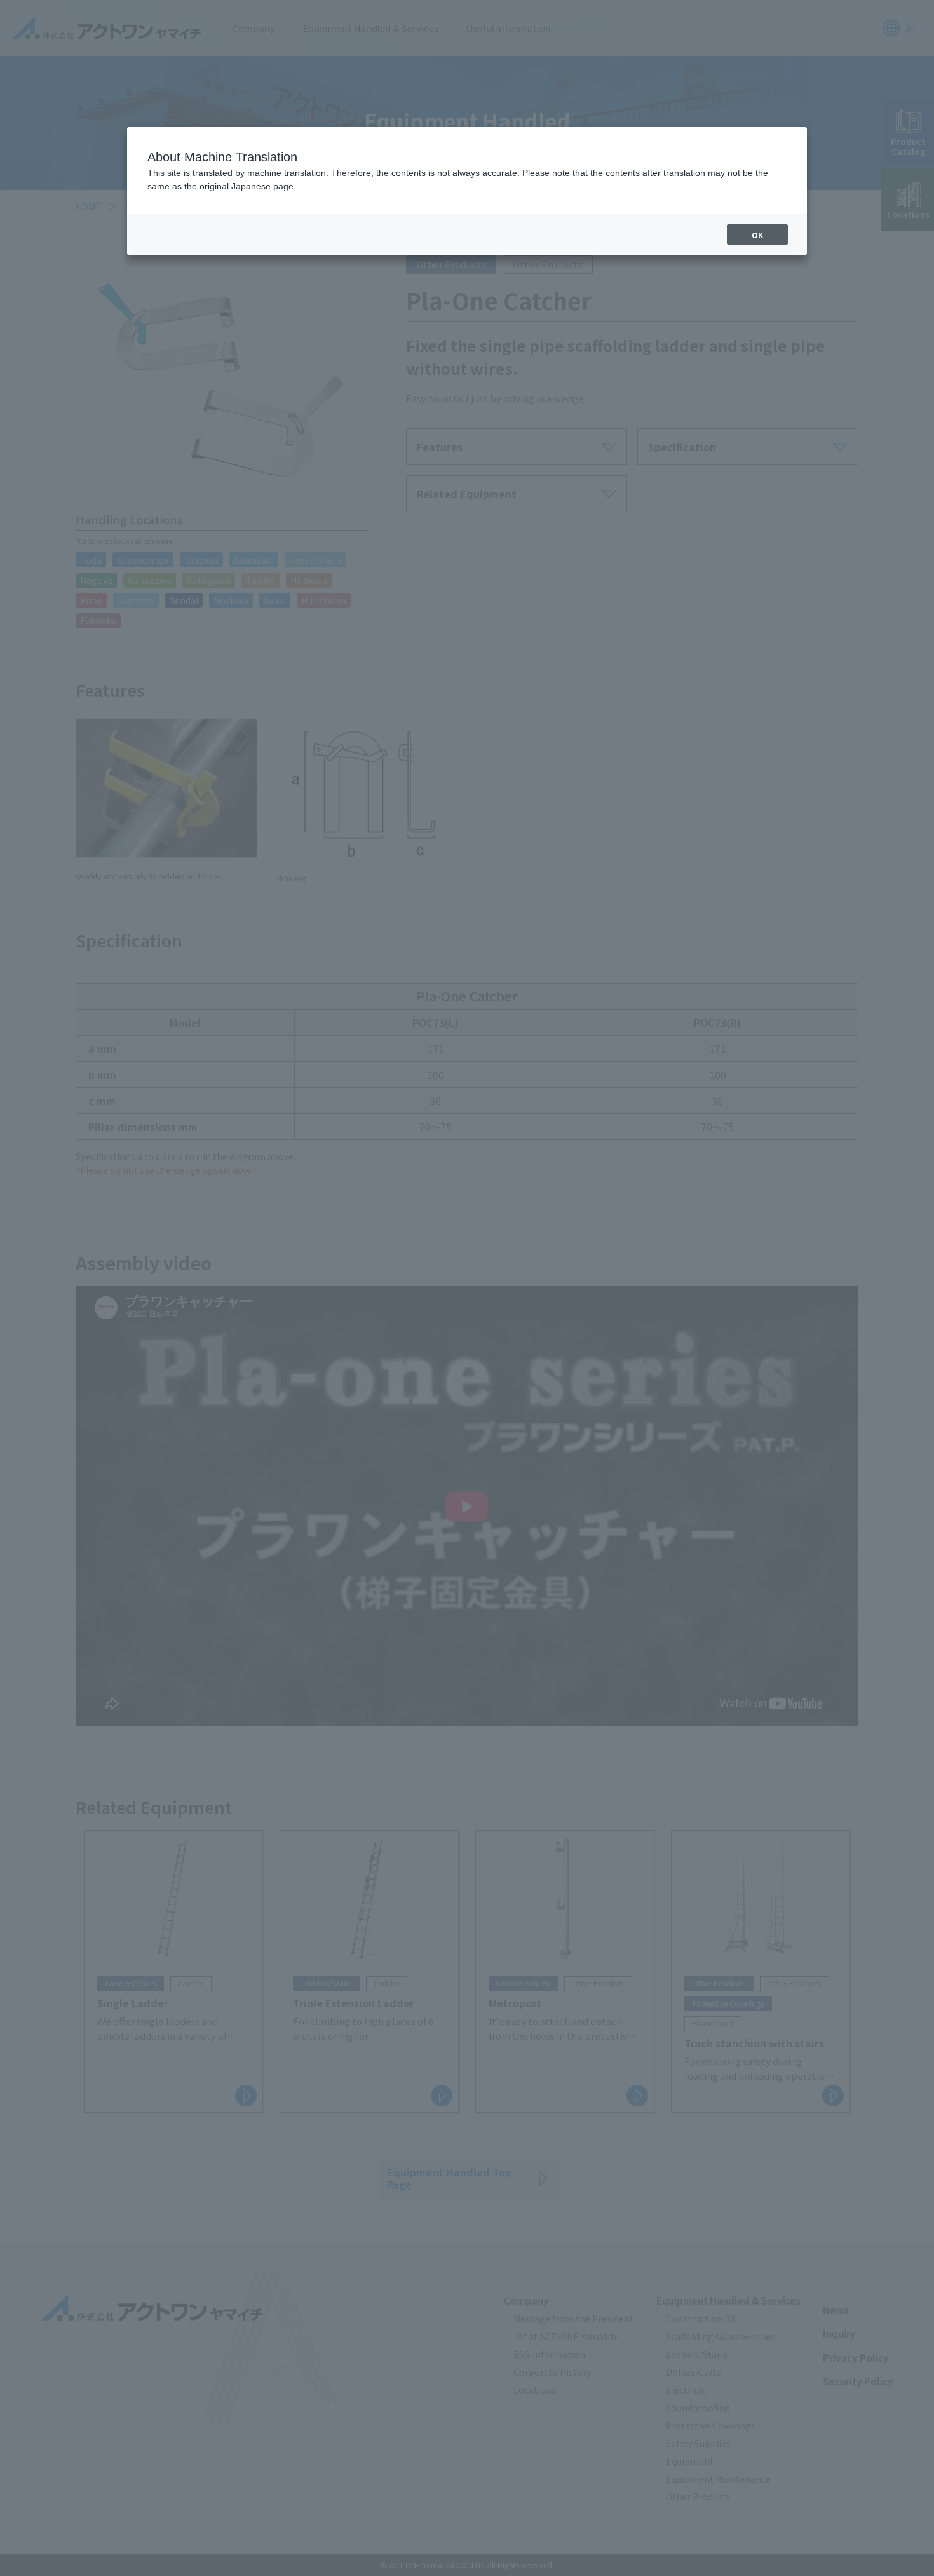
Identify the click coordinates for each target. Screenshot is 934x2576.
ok (757, 235)
